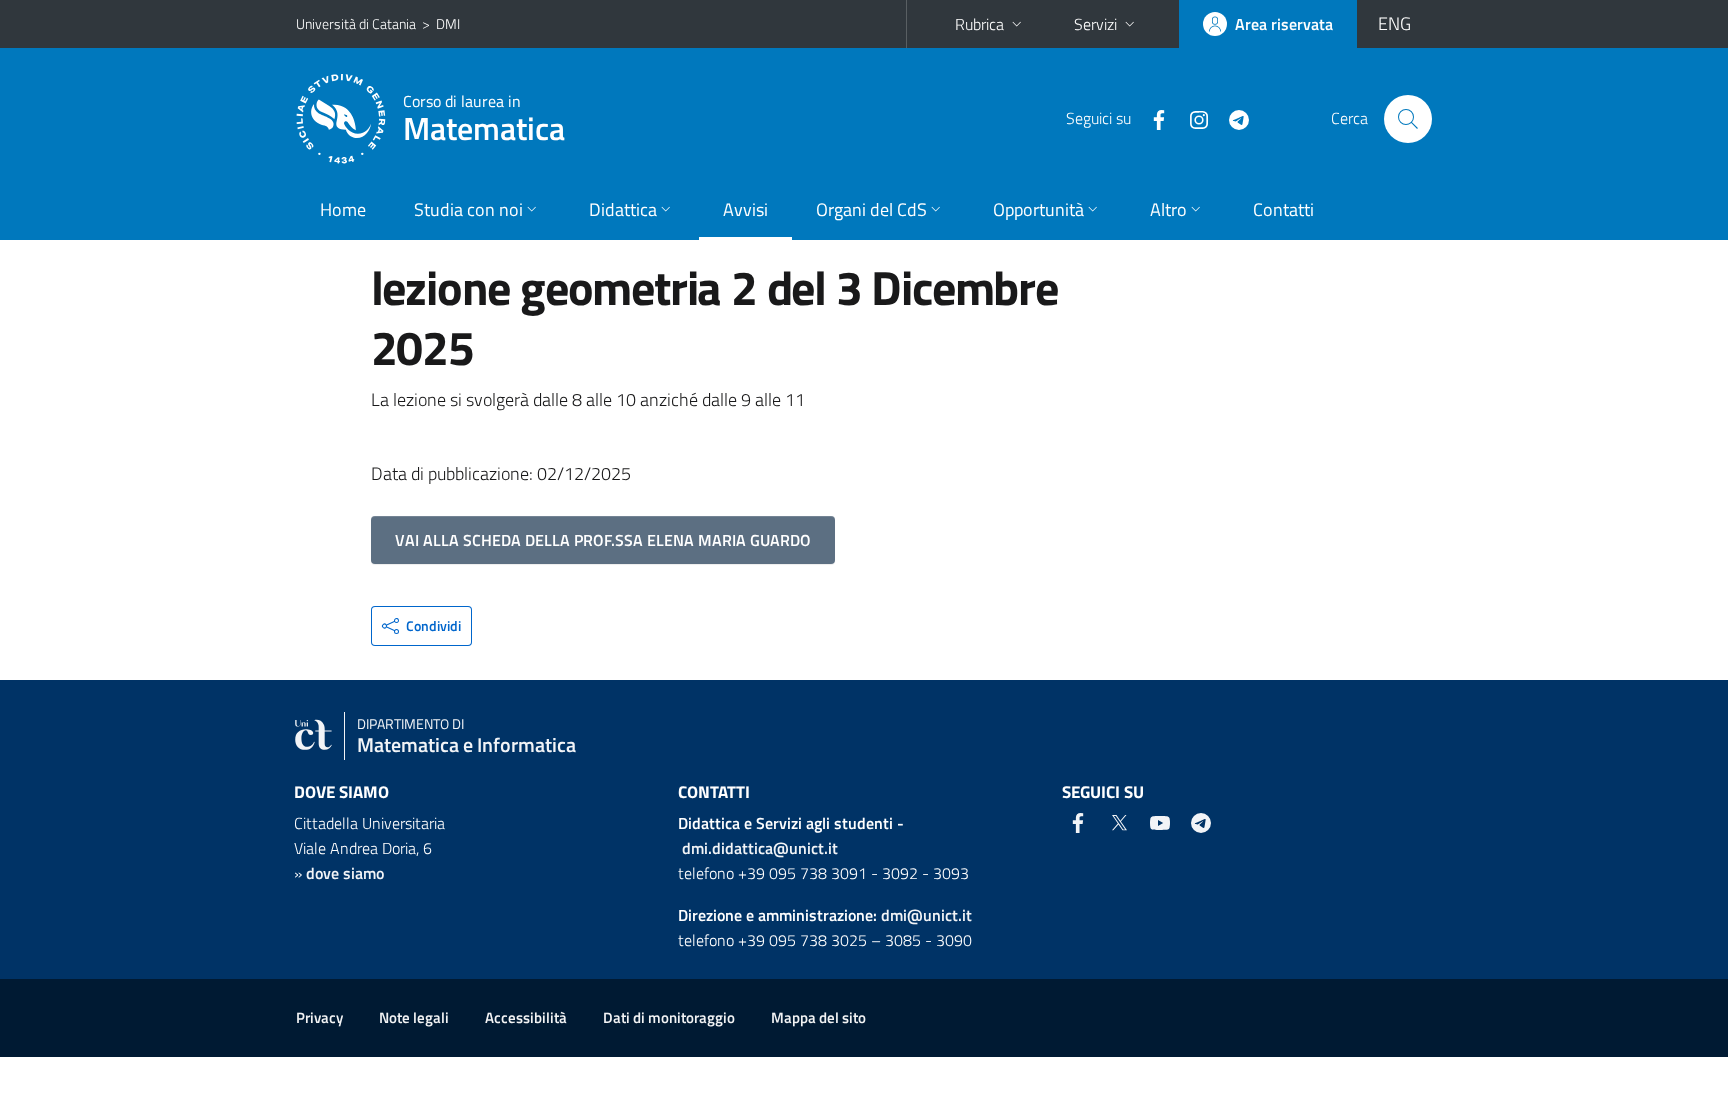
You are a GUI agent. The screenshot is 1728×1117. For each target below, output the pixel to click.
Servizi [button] (1095, 24)
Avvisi (745, 209)
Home (343, 209)
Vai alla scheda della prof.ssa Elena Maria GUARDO (603, 540)
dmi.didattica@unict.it (760, 848)
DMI (448, 23)
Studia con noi (468, 209)
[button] (421, 626)
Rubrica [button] (979, 24)
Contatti (1283, 209)
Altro (1168, 209)
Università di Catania (356, 23)
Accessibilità (526, 1017)
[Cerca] (1408, 119)
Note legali (414, 1017)
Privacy (319, 1017)
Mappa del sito (818, 1017)
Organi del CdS (871, 209)
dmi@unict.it (926, 915)
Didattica (623, 209)
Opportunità (1038, 209)
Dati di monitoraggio (669, 1017)
